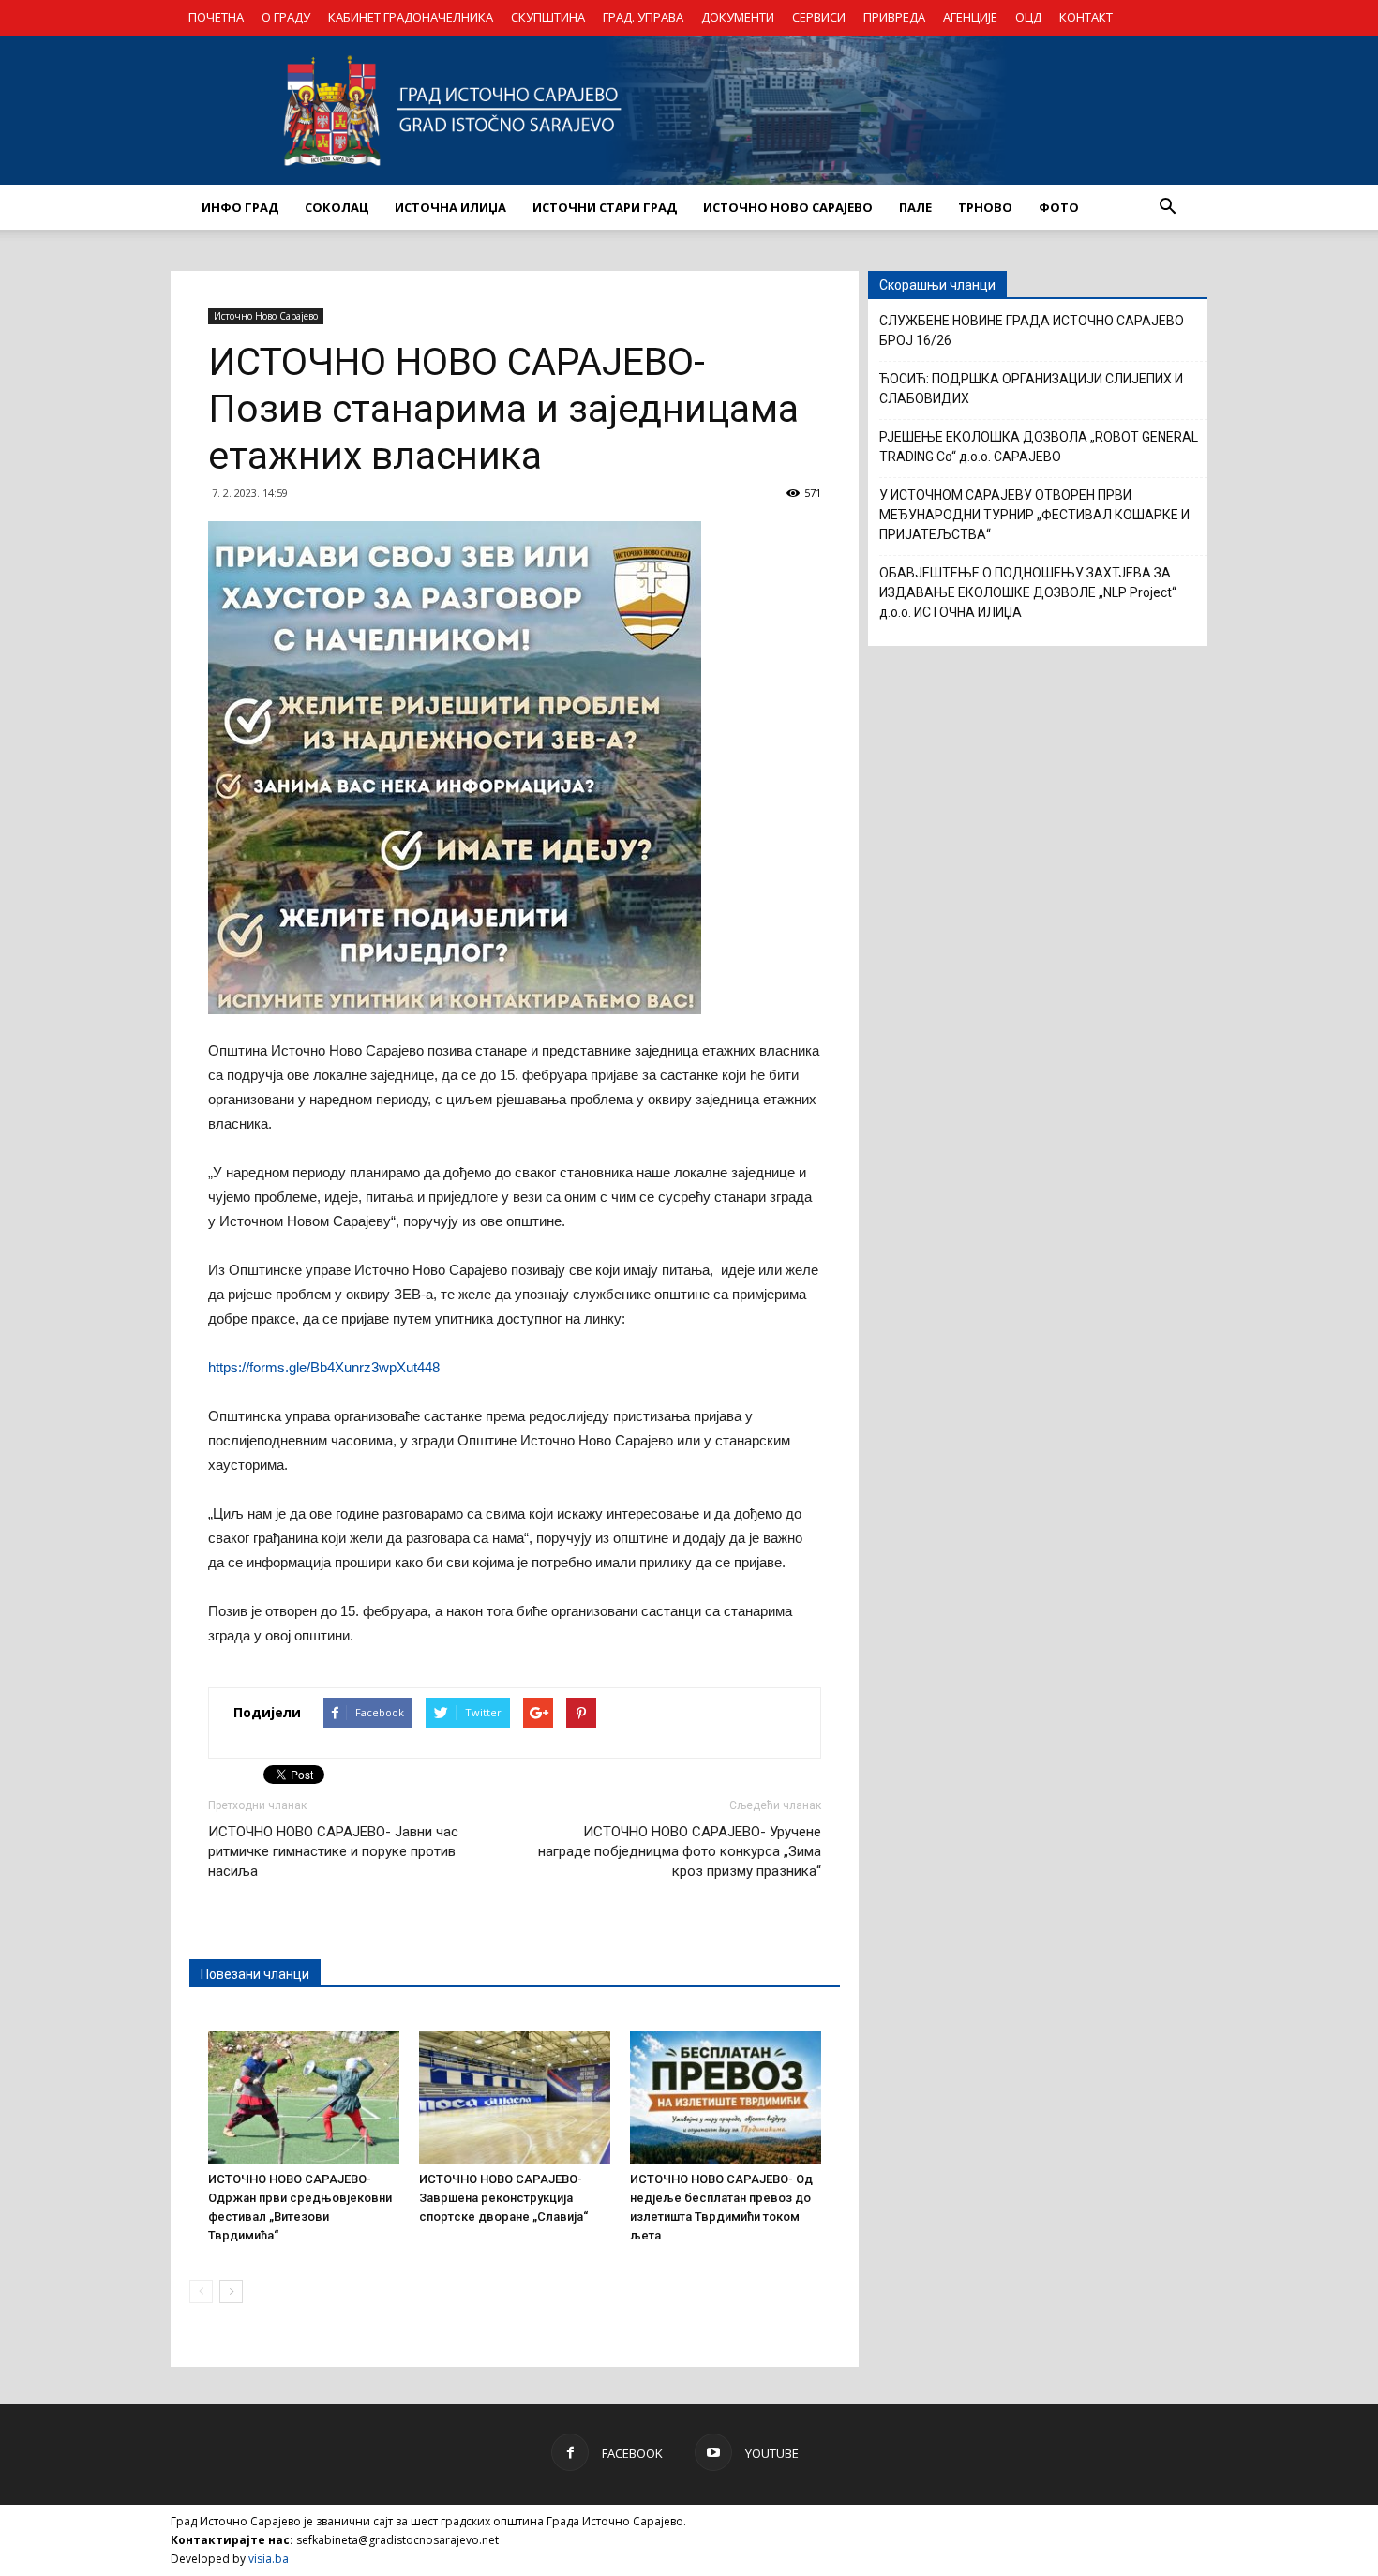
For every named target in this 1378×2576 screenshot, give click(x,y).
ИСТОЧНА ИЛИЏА (450, 207)
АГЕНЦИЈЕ (970, 17)
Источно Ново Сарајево (266, 316)
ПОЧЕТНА (216, 17)
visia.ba (269, 2559)
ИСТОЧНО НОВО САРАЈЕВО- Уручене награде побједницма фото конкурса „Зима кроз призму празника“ (680, 1851)
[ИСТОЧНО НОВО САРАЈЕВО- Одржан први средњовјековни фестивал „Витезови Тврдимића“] (304, 2097)
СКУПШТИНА (548, 17)
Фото (1059, 207)
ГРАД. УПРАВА (643, 17)
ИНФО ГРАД (240, 207)
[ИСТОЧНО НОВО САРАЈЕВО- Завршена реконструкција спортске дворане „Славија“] (515, 2097)
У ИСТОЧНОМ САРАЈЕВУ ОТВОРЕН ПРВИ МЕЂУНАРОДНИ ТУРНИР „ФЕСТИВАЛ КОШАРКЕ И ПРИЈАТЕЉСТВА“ (1034, 515)
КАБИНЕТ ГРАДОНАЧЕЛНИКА (411, 17)
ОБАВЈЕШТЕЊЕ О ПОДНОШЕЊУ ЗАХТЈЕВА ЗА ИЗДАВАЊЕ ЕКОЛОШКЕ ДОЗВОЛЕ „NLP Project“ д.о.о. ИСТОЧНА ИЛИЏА (1028, 592)
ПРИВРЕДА (894, 17)
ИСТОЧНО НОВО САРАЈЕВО (788, 207)
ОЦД (1028, 17)
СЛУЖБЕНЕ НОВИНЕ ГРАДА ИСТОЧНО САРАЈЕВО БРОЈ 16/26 (1032, 330)
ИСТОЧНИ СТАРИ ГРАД (605, 207)
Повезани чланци (255, 1974)
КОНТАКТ (1086, 17)
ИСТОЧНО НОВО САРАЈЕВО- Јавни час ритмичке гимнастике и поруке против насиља (333, 1851)
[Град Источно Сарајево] (689, 110)
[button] (1167, 207)
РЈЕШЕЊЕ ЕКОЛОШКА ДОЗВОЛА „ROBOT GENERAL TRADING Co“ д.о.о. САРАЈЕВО (1039, 447)
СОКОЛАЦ (337, 207)
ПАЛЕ (915, 207)
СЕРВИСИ (819, 17)
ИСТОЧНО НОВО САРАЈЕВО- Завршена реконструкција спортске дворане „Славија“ (503, 2198)
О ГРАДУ (286, 17)
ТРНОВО (985, 207)
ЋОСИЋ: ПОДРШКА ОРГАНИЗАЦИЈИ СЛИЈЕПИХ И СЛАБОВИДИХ (1031, 389)
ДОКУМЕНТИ (738, 17)
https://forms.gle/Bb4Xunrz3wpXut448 (324, 1367)
